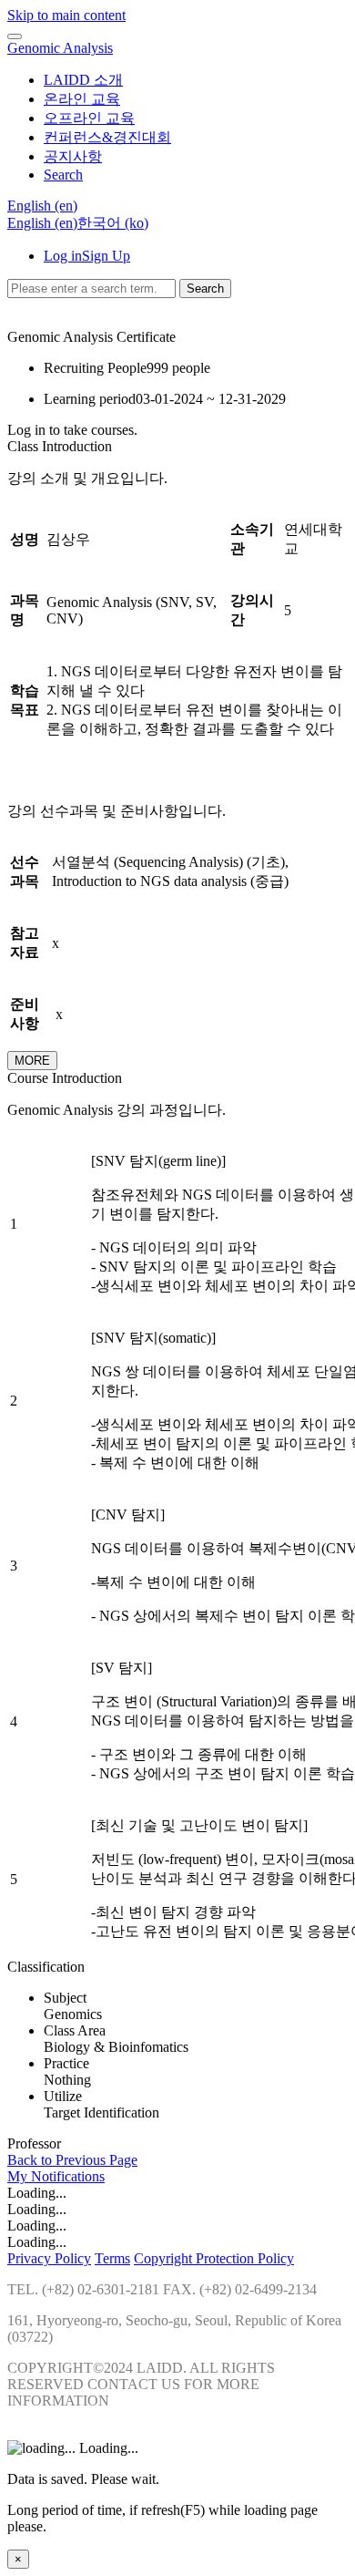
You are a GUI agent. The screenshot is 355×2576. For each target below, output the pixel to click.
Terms (112, 2258)
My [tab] (19, 2176)
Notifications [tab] (68, 2176)
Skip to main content (66, 15)
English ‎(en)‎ (42, 223)
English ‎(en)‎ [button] (42, 206)
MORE (32, 1061)
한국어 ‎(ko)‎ (113, 223)
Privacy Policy (49, 2258)
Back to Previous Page (72, 2160)
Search (205, 289)
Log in (63, 256)
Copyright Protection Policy (214, 2258)
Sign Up (106, 256)
